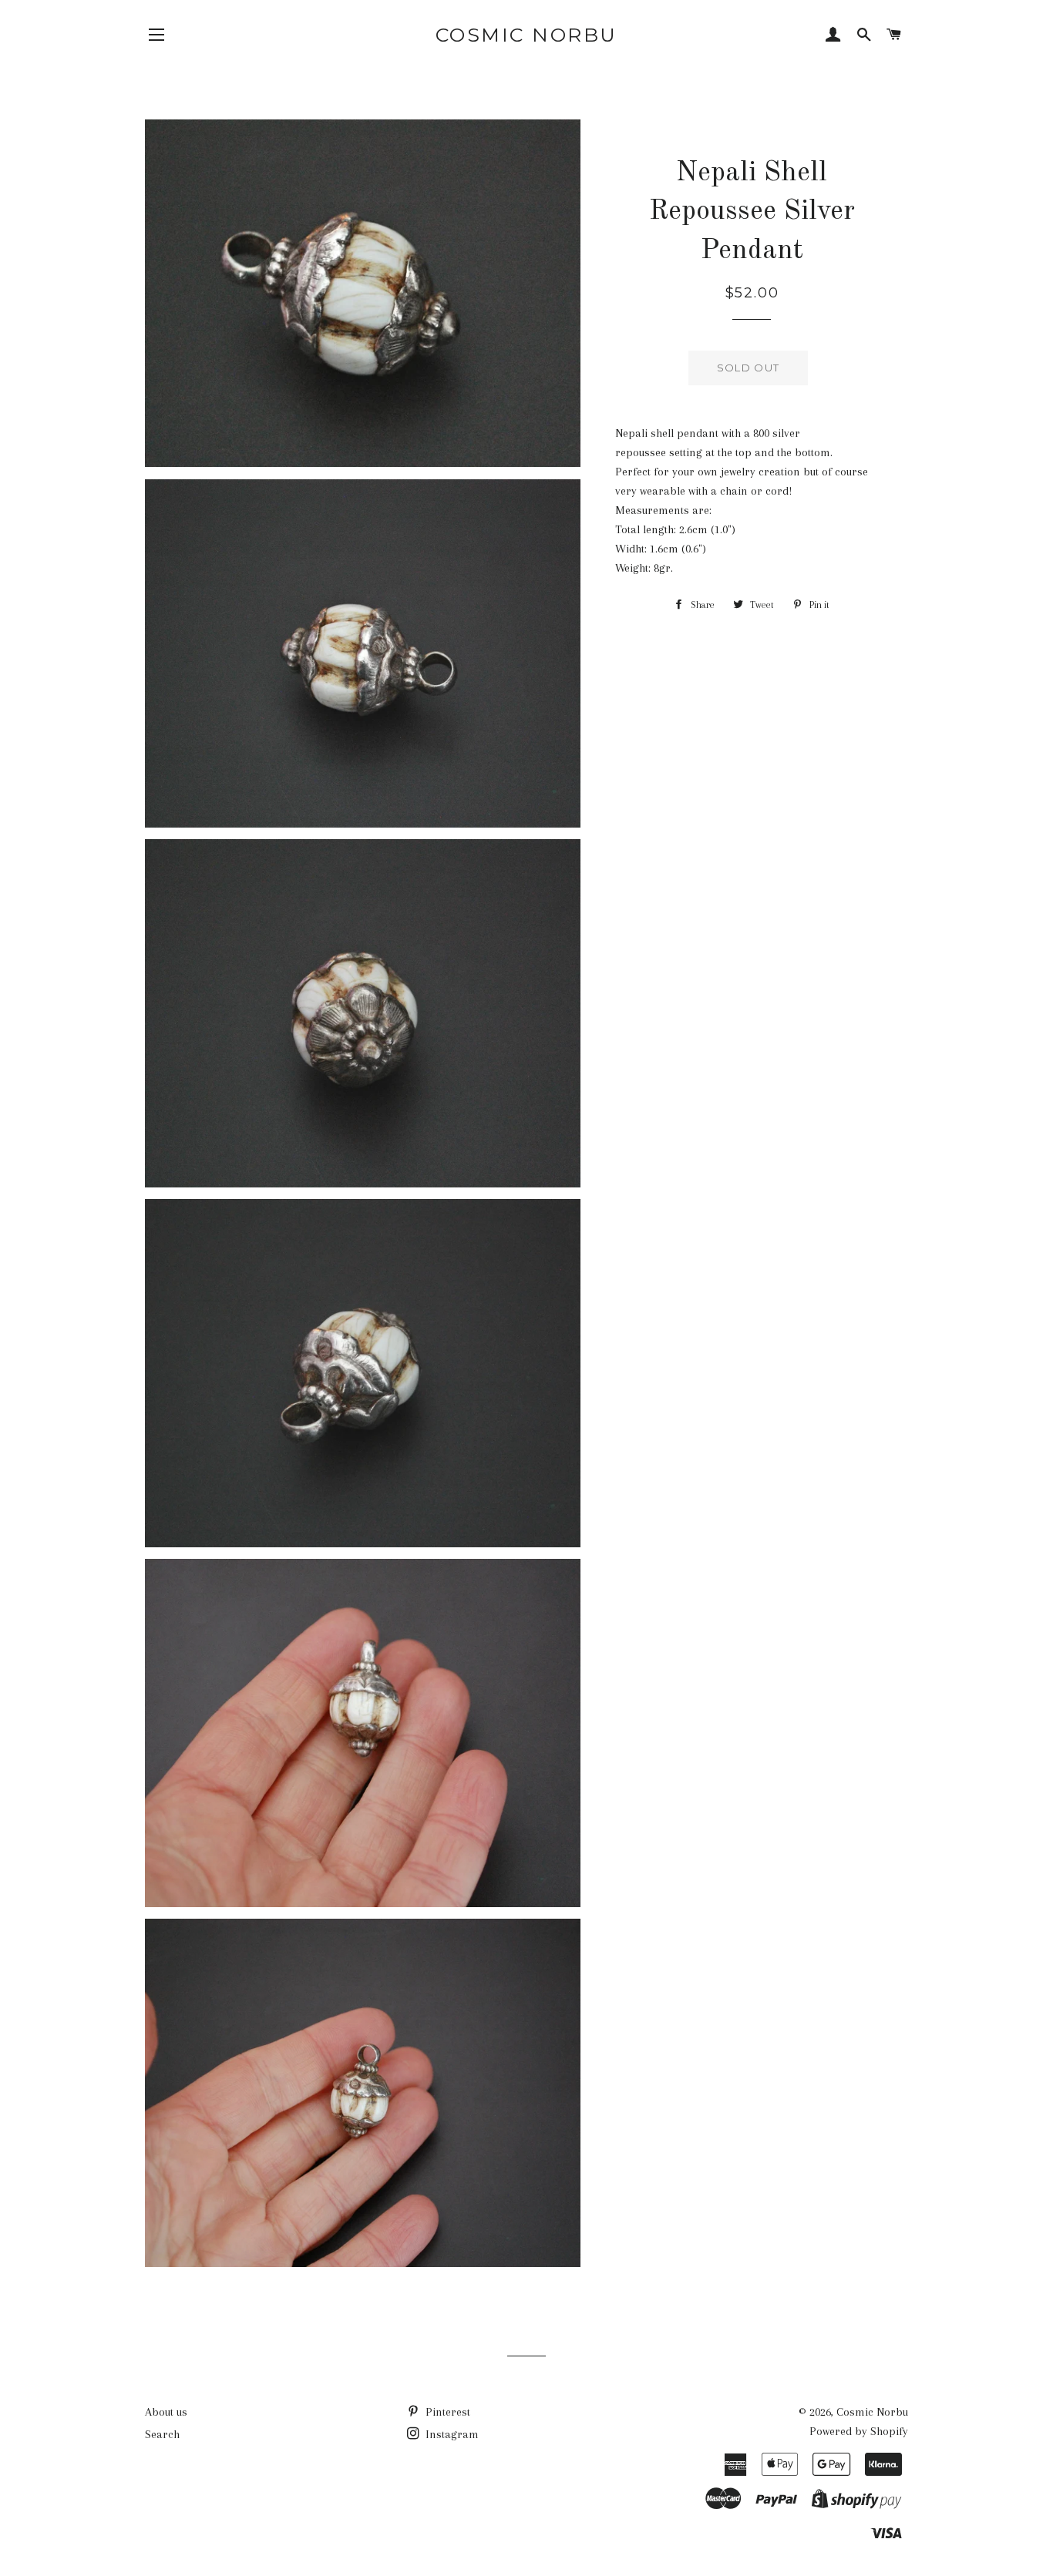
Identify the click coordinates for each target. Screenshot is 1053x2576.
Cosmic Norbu (526, 35)
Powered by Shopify (859, 2431)
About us (166, 2412)
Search (162, 2434)
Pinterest (446, 2412)
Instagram (451, 2434)
